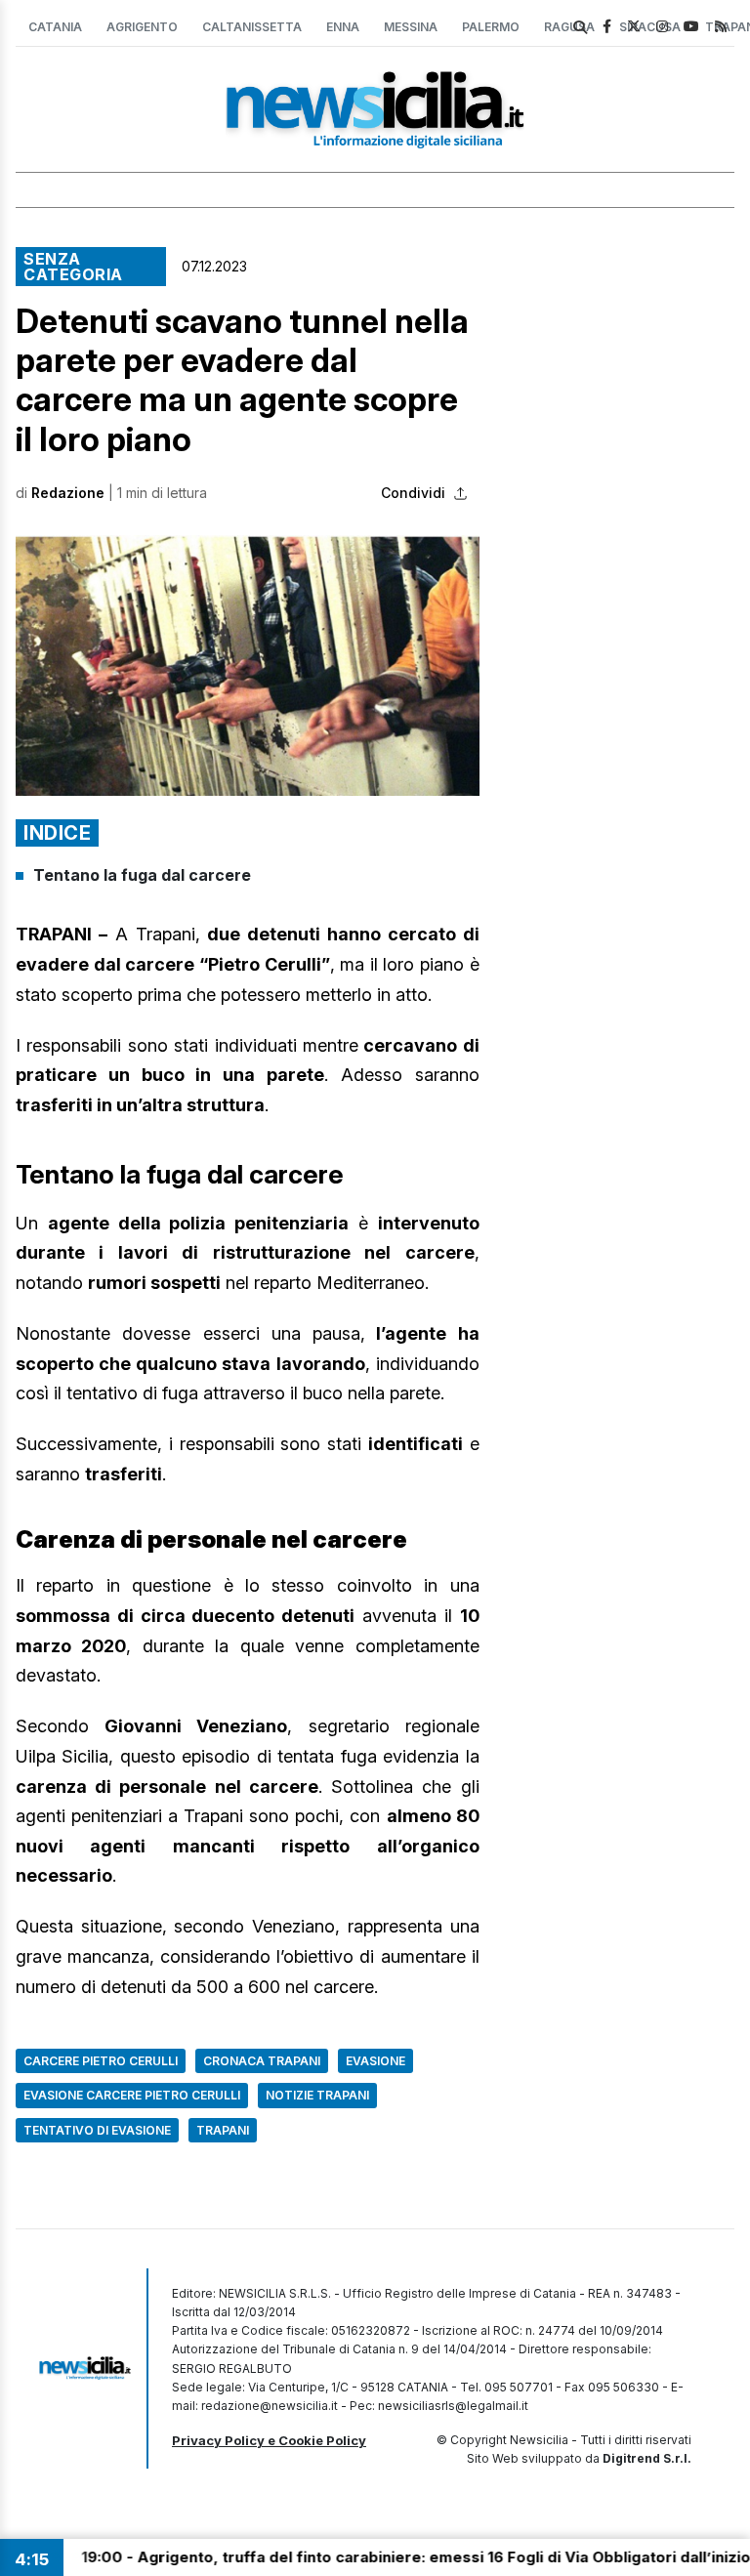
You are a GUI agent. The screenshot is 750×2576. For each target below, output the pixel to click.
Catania (55, 27)
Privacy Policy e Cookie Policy (269, 2440)
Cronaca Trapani (262, 2061)
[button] (248, 665)
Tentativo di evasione (97, 2130)
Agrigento (142, 27)
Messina (411, 27)
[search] (580, 27)
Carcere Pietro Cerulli (101, 2061)
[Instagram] (662, 26)
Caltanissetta (252, 27)
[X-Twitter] (634, 26)
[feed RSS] (721, 26)
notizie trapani (317, 2095)
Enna (343, 27)
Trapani (223, 2130)
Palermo (491, 27)
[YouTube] (691, 26)
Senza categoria (73, 267)
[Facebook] (607, 26)
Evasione (375, 2061)
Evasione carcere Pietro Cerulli (132, 2095)
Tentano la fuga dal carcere (142, 875)
